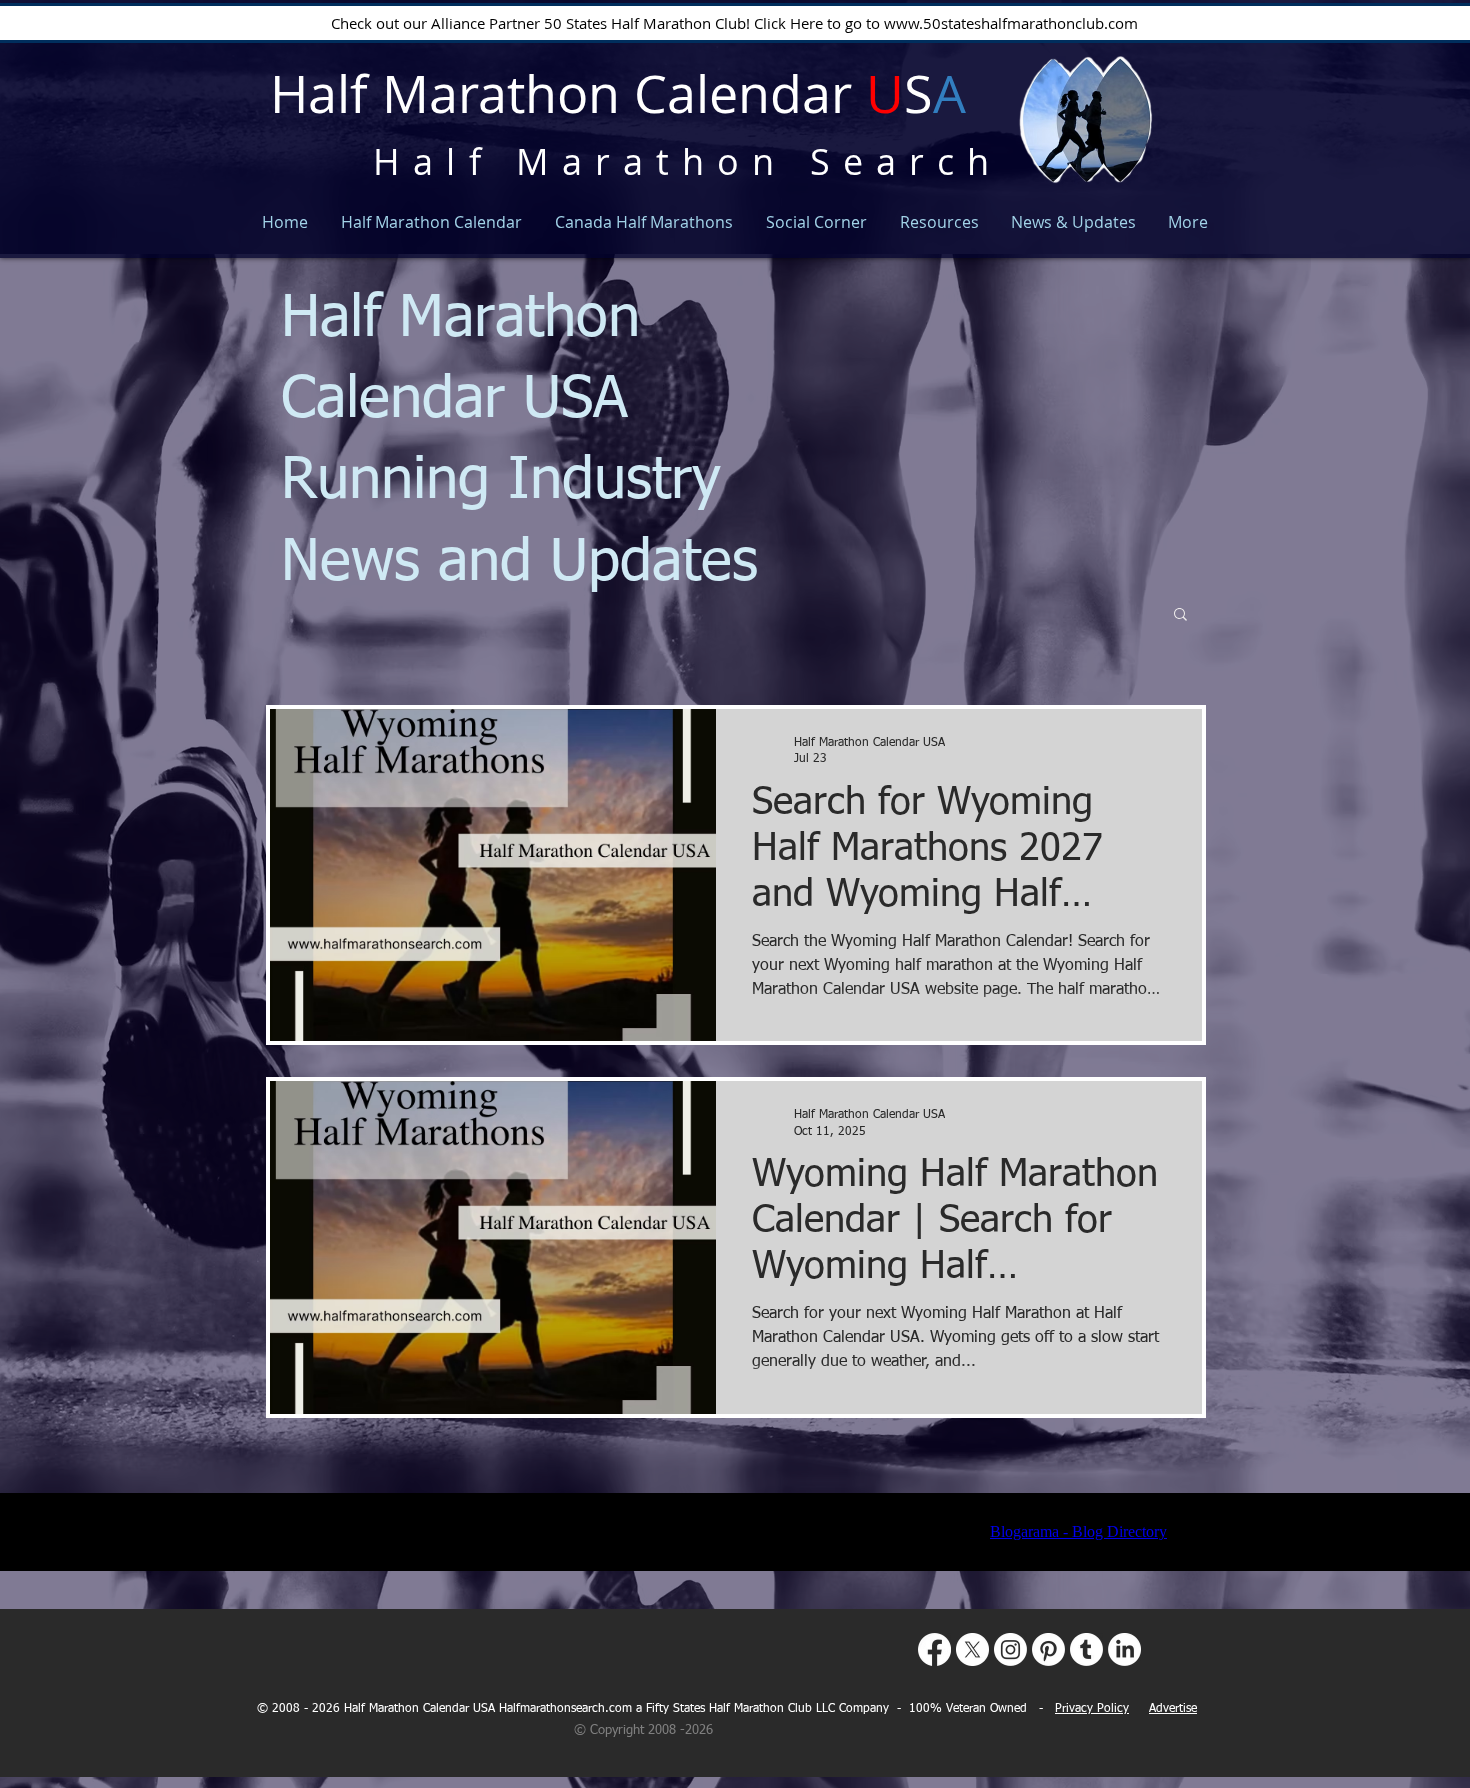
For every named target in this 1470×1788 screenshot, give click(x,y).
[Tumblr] (1086, 1649)
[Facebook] (934, 1649)
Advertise (1173, 1709)
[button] (1180, 615)
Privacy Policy (1092, 1709)
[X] (972, 1649)
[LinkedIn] (1124, 1649)
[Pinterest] (1048, 1649)
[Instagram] (1010, 1649)
